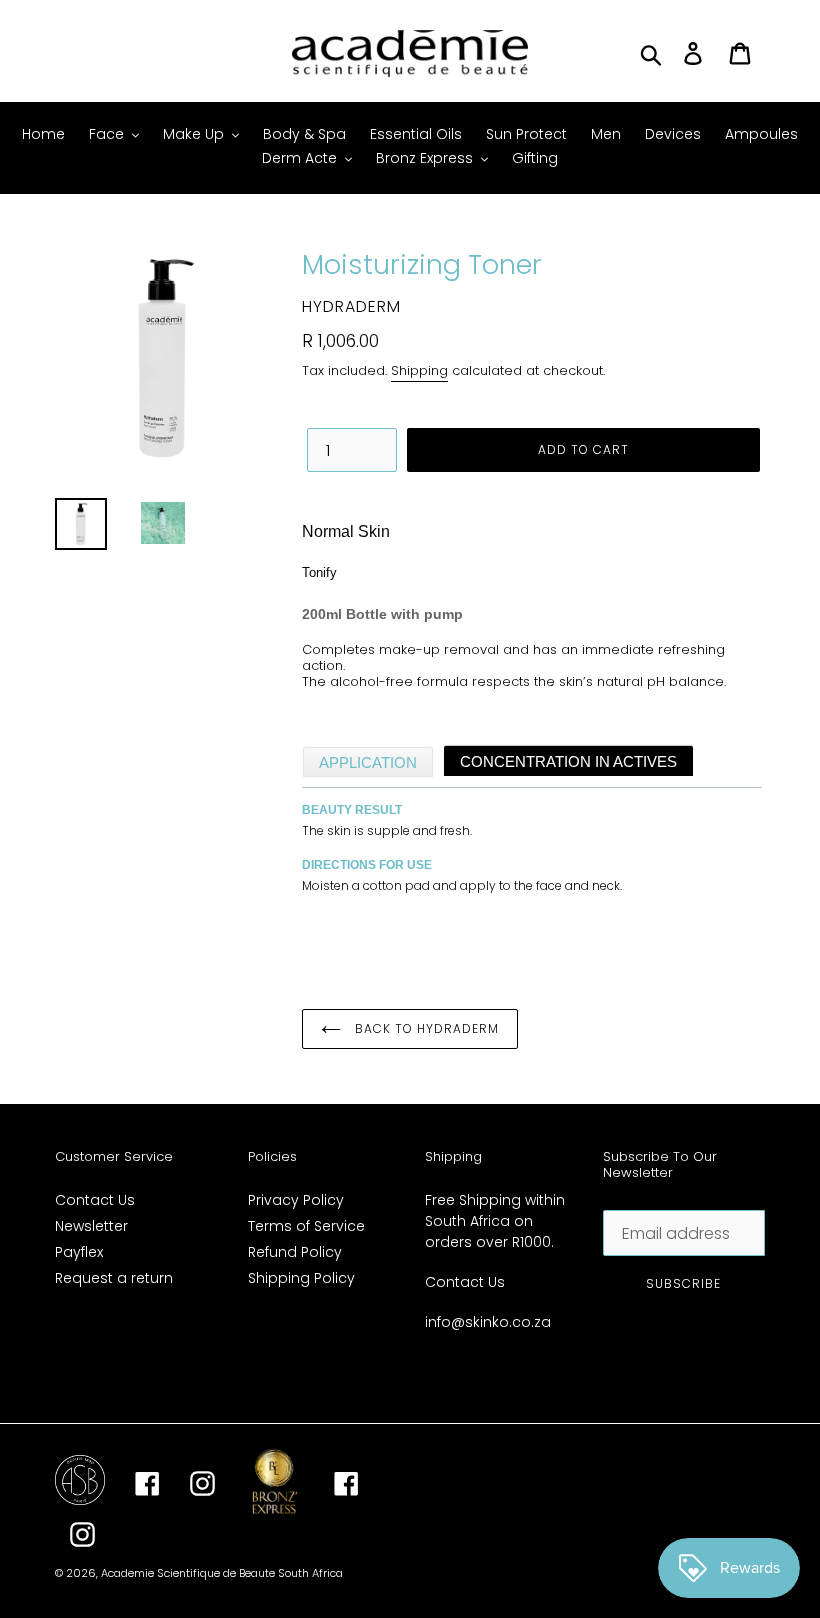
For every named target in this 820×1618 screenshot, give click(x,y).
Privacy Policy (296, 1200)
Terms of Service (306, 1226)
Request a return (114, 1278)
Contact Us (95, 1200)
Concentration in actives (568, 761)
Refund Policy (295, 1252)
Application (368, 762)
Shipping (419, 370)
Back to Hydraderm (424, 1028)
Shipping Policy (301, 1278)
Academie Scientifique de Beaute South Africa (222, 1573)
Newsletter (91, 1226)
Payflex (79, 1252)
